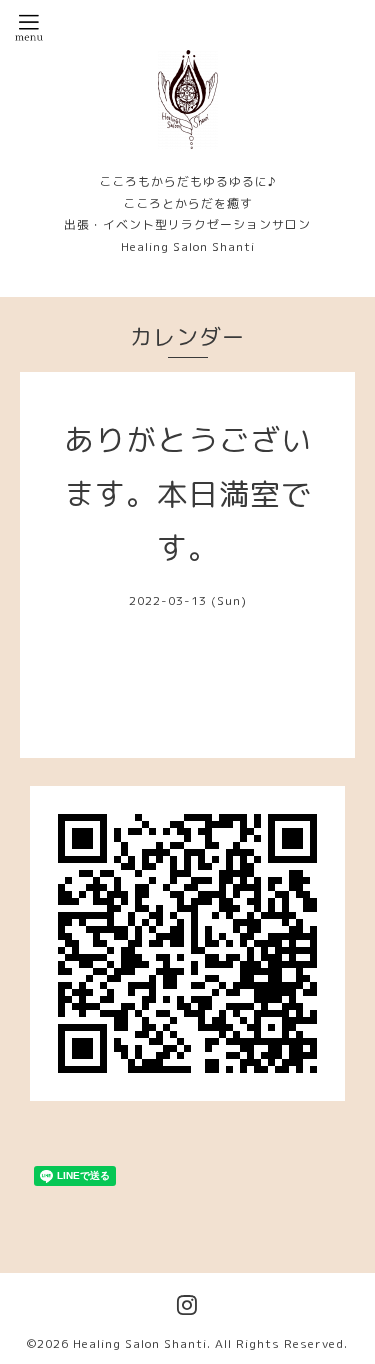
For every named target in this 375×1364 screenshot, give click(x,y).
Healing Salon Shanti (140, 1343)
